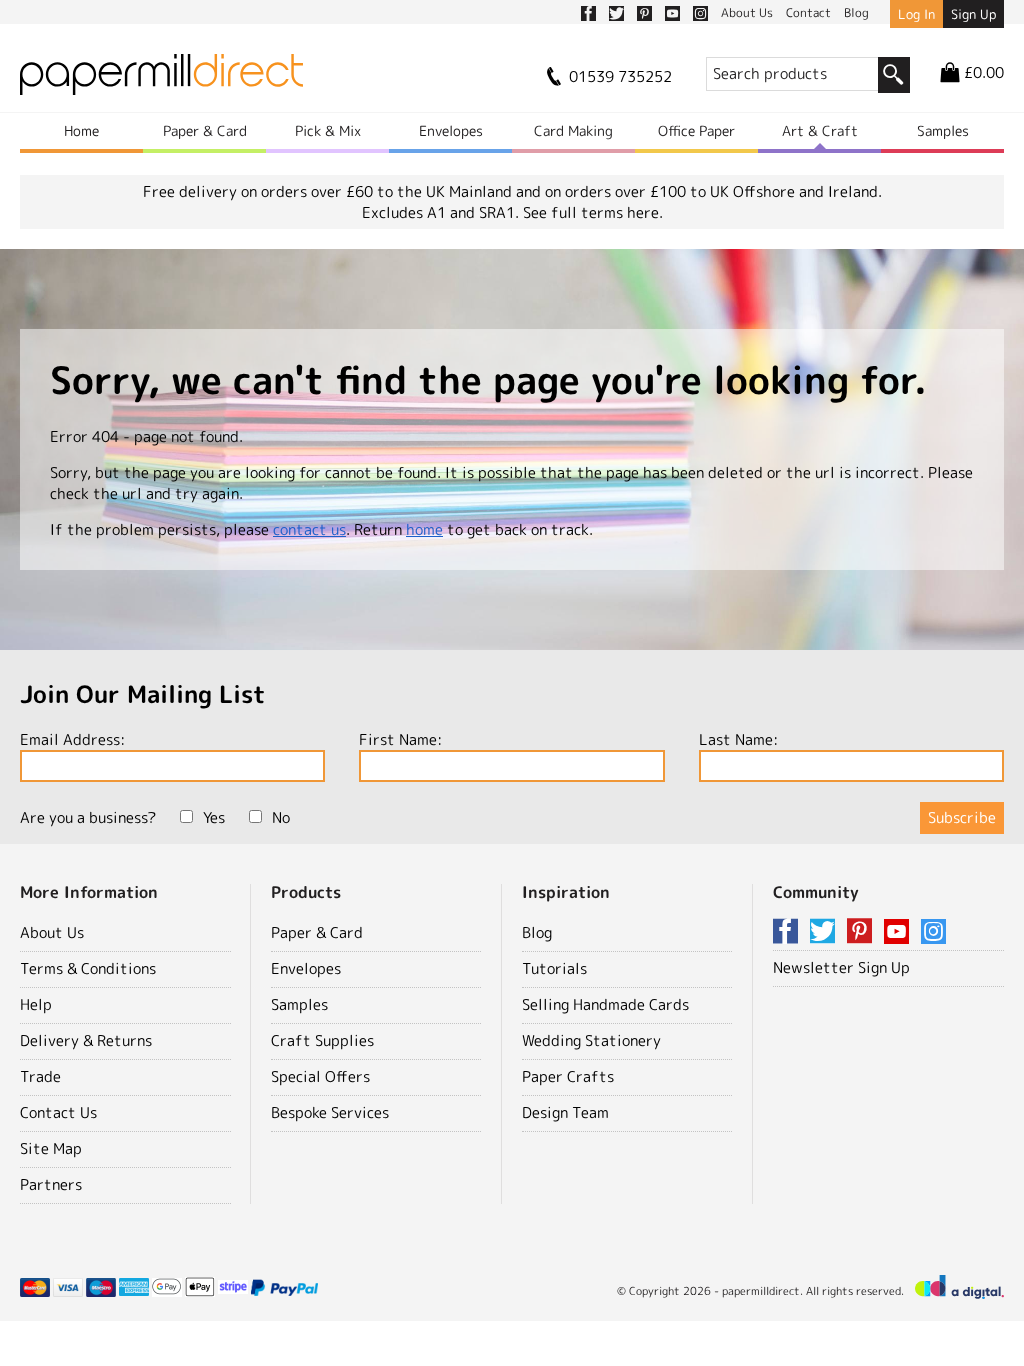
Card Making (573, 130)
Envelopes (451, 130)
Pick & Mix (328, 130)
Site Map (51, 1148)
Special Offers (320, 1076)
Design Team (565, 1112)
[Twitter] (826, 932)
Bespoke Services (330, 1112)
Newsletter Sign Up (841, 967)
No (281, 817)
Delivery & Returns (86, 1040)
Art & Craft (820, 130)
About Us (52, 932)
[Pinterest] (863, 932)
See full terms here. (593, 212)
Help (36, 1004)
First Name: (400, 739)
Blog (537, 932)
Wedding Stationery (591, 1040)
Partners (51, 1184)
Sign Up (973, 14)
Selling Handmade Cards (605, 1004)
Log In (916, 14)
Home (81, 130)
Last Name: (738, 739)
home (424, 529)
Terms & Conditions (88, 968)
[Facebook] (789, 932)
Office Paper (696, 130)
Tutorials (554, 968)
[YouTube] (900, 932)
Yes (214, 817)
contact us (309, 529)
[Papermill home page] (161, 80)
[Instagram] (933, 932)
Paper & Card (205, 130)
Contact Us (58, 1112)
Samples (943, 130)
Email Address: (72, 739)
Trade (40, 1076)
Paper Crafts (568, 1076)
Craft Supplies (322, 1040)
